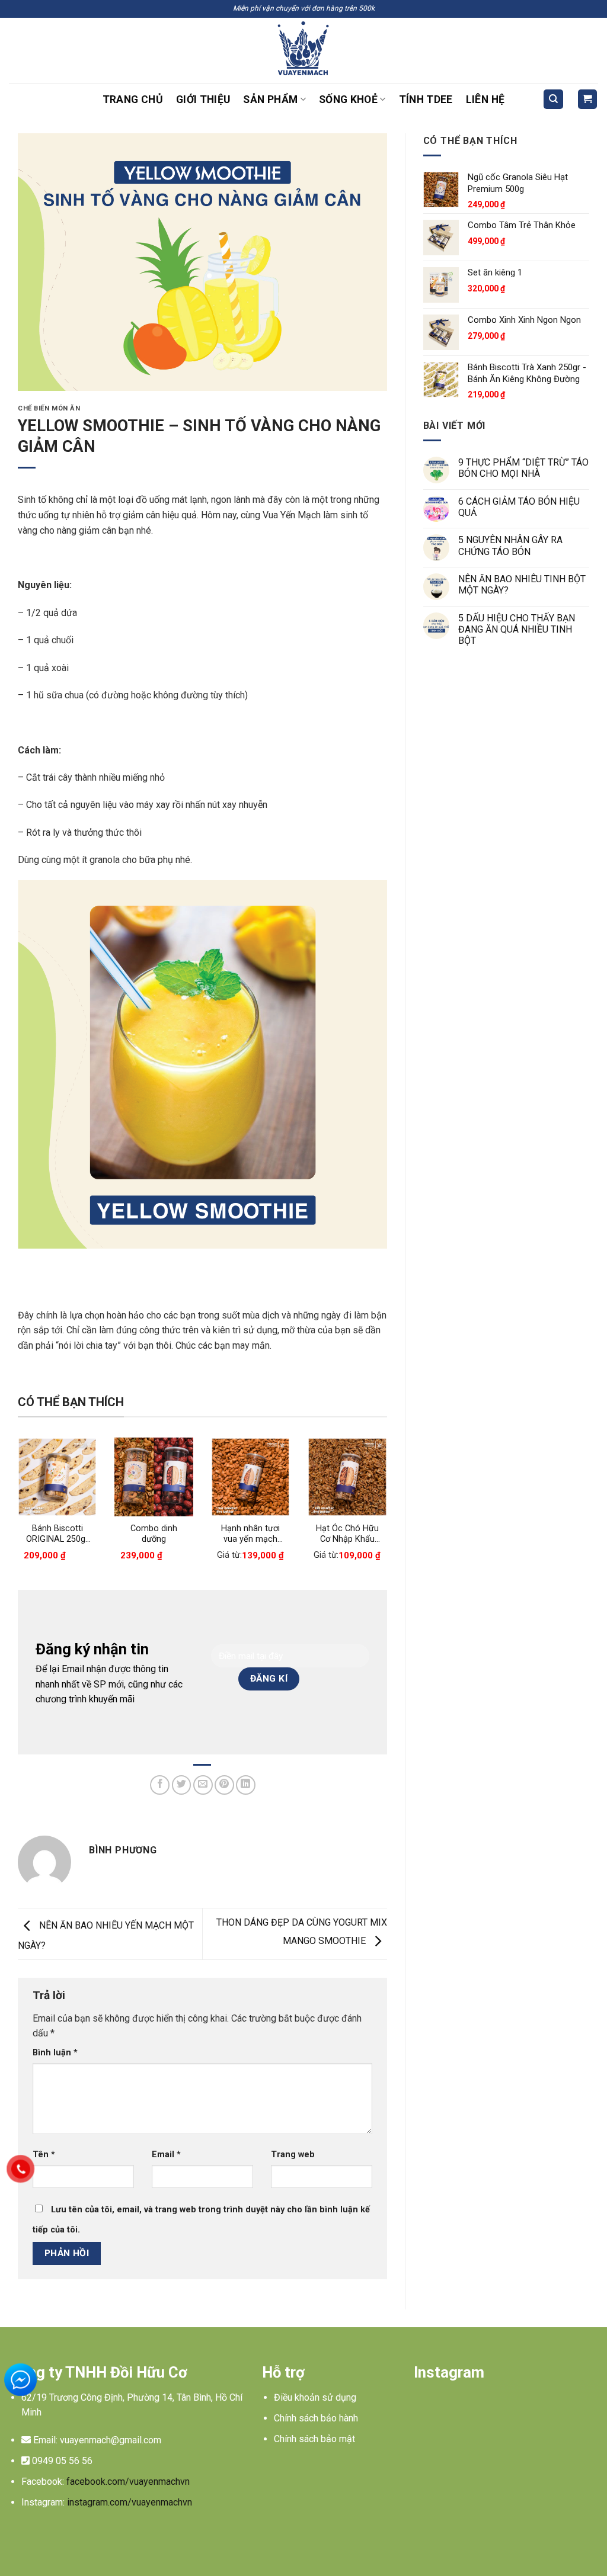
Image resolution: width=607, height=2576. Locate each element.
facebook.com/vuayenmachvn (128, 2482)
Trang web (293, 2155)
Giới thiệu (203, 100)
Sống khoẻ (348, 100)
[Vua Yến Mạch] (304, 50)
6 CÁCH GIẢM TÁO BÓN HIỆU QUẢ (519, 507)
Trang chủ (133, 100)
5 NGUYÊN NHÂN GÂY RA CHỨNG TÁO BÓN (510, 546)
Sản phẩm (270, 100)
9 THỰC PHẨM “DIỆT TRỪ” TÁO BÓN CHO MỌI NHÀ (523, 468)
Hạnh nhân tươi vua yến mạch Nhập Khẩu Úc (250, 1534)
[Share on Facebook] (160, 1785)
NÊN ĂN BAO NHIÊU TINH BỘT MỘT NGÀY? (522, 585)
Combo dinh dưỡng (154, 1534)
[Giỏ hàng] (588, 99)
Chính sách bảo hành (316, 2418)
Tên (44, 2155)
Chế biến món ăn (49, 408)
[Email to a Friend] (203, 1785)
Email (166, 2155)
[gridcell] (127, 2405)
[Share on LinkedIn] (246, 1785)
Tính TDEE (426, 100)
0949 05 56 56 (62, 2461)
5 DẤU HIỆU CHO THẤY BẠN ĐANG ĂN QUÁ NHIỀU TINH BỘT (517, 629)
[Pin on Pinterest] (224, 1785)
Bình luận (55, 2053)
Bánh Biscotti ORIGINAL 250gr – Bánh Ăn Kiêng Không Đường (57, 1534)
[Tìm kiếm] (553, 99)
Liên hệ (485, 100)
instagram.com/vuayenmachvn (130, 2502)
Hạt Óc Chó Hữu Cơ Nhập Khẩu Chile (347, 1534)
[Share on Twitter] (182, 1785)
